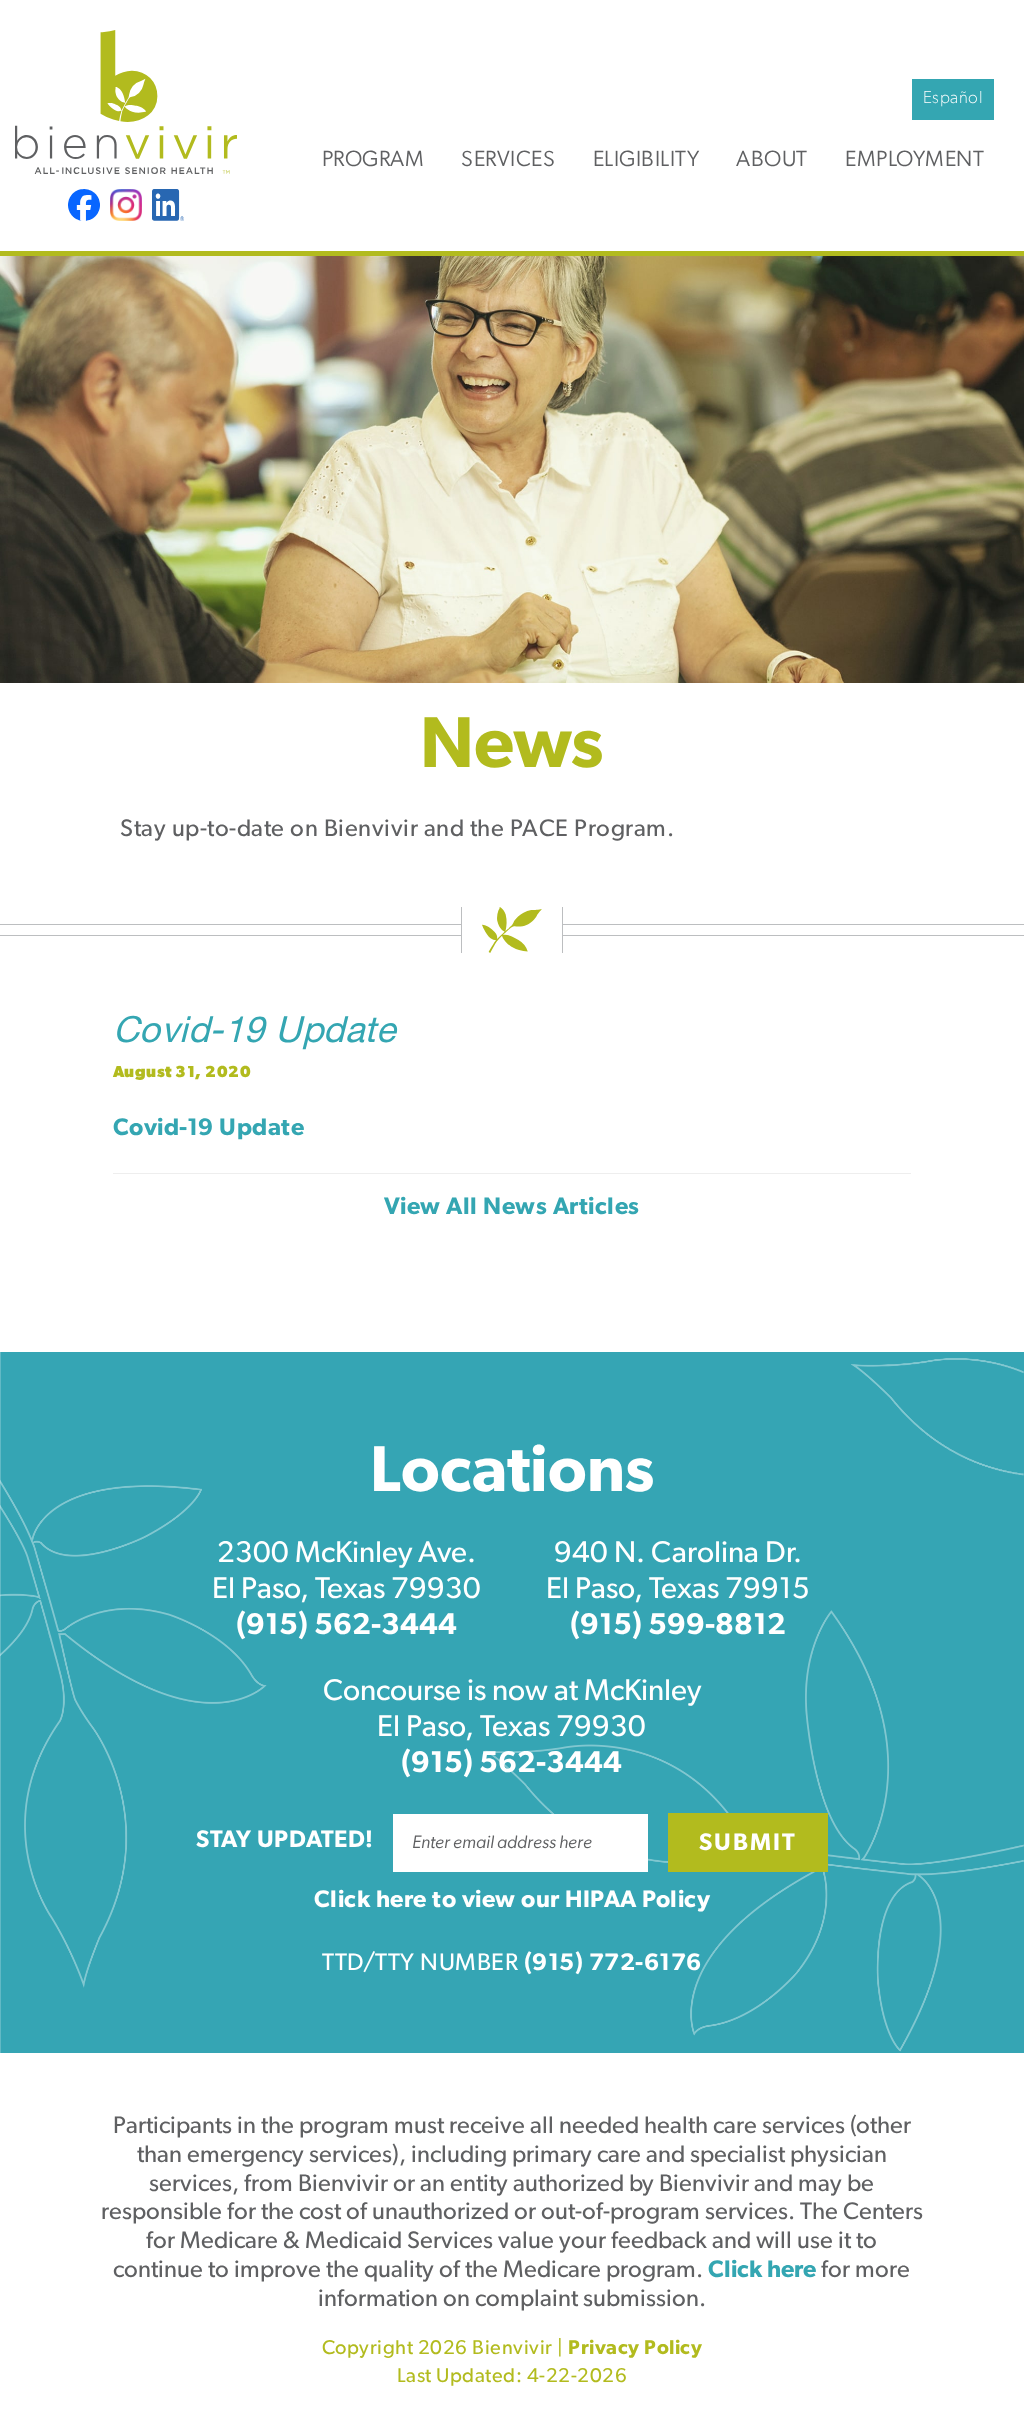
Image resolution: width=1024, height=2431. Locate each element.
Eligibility (646, 160)
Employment (914, 160)
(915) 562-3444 (346, 1626)
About (772, 160)
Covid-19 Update (254, 1034)
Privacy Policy (635, 2349)
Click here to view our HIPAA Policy (512, 1901)
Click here (762, 2271)
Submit (748, 1844)
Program (373, 160)
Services (508, 160)
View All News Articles (512, 1208)
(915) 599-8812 (678, 1626)
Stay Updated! (285, 1841)
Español (953, 98)
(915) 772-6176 (613, 1964)
